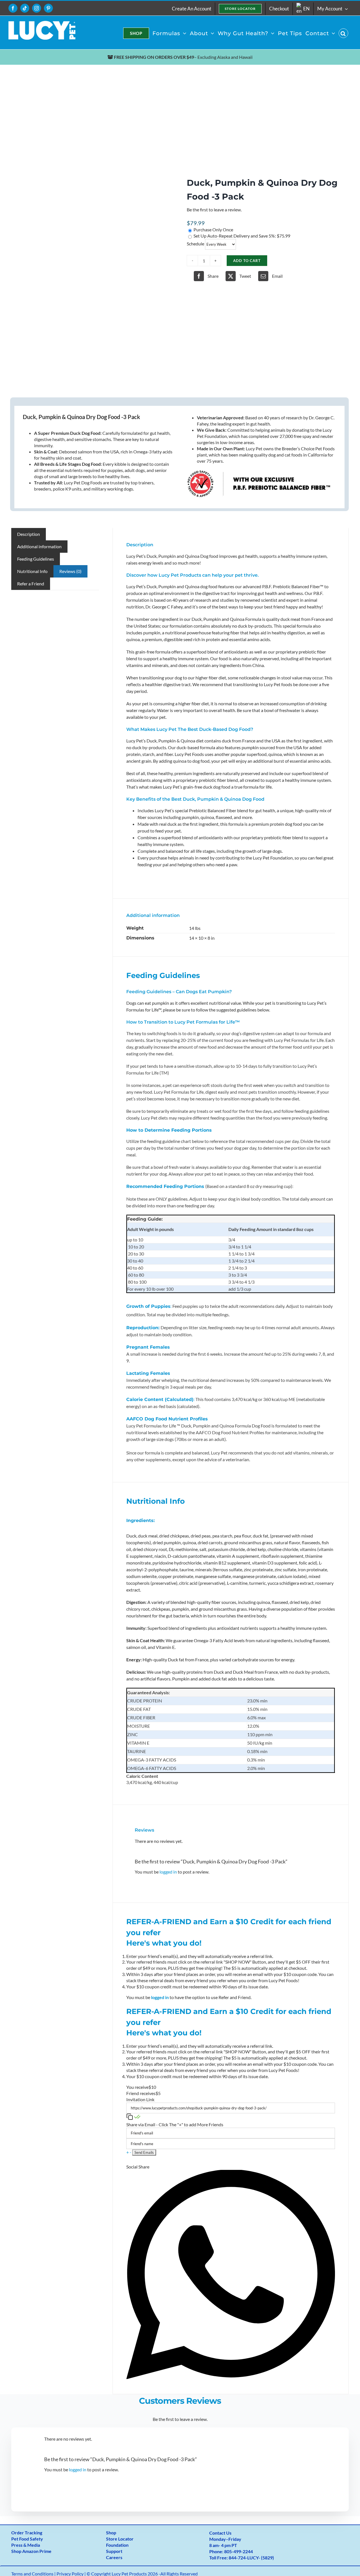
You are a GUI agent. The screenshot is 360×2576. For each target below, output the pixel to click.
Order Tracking (27, 2533)
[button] (343, 33)
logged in (168, 1872)
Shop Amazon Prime (31, 2551)
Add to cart (247, 261)
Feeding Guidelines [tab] (36, 559)
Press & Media (26, 2545)
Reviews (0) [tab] (70, 571)
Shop (111, 2533)
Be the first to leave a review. (214, 210)
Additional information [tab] (39, 546)
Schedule (195, 244)
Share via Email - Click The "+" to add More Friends (175, 2124)
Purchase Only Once (213, 230)
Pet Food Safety (27, 2539)
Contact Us (220, 2533)
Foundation (117, 2545)
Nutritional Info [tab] (32, 571)
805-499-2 (235, 2551)
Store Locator (120, 2539)
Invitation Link (140, 2099)
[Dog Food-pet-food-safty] (92, 231)
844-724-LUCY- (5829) (251, 2558)
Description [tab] (29, 534)
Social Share (138, 2167)
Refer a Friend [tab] (31, 584)
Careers (114, 2557)
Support (114, 2551)
